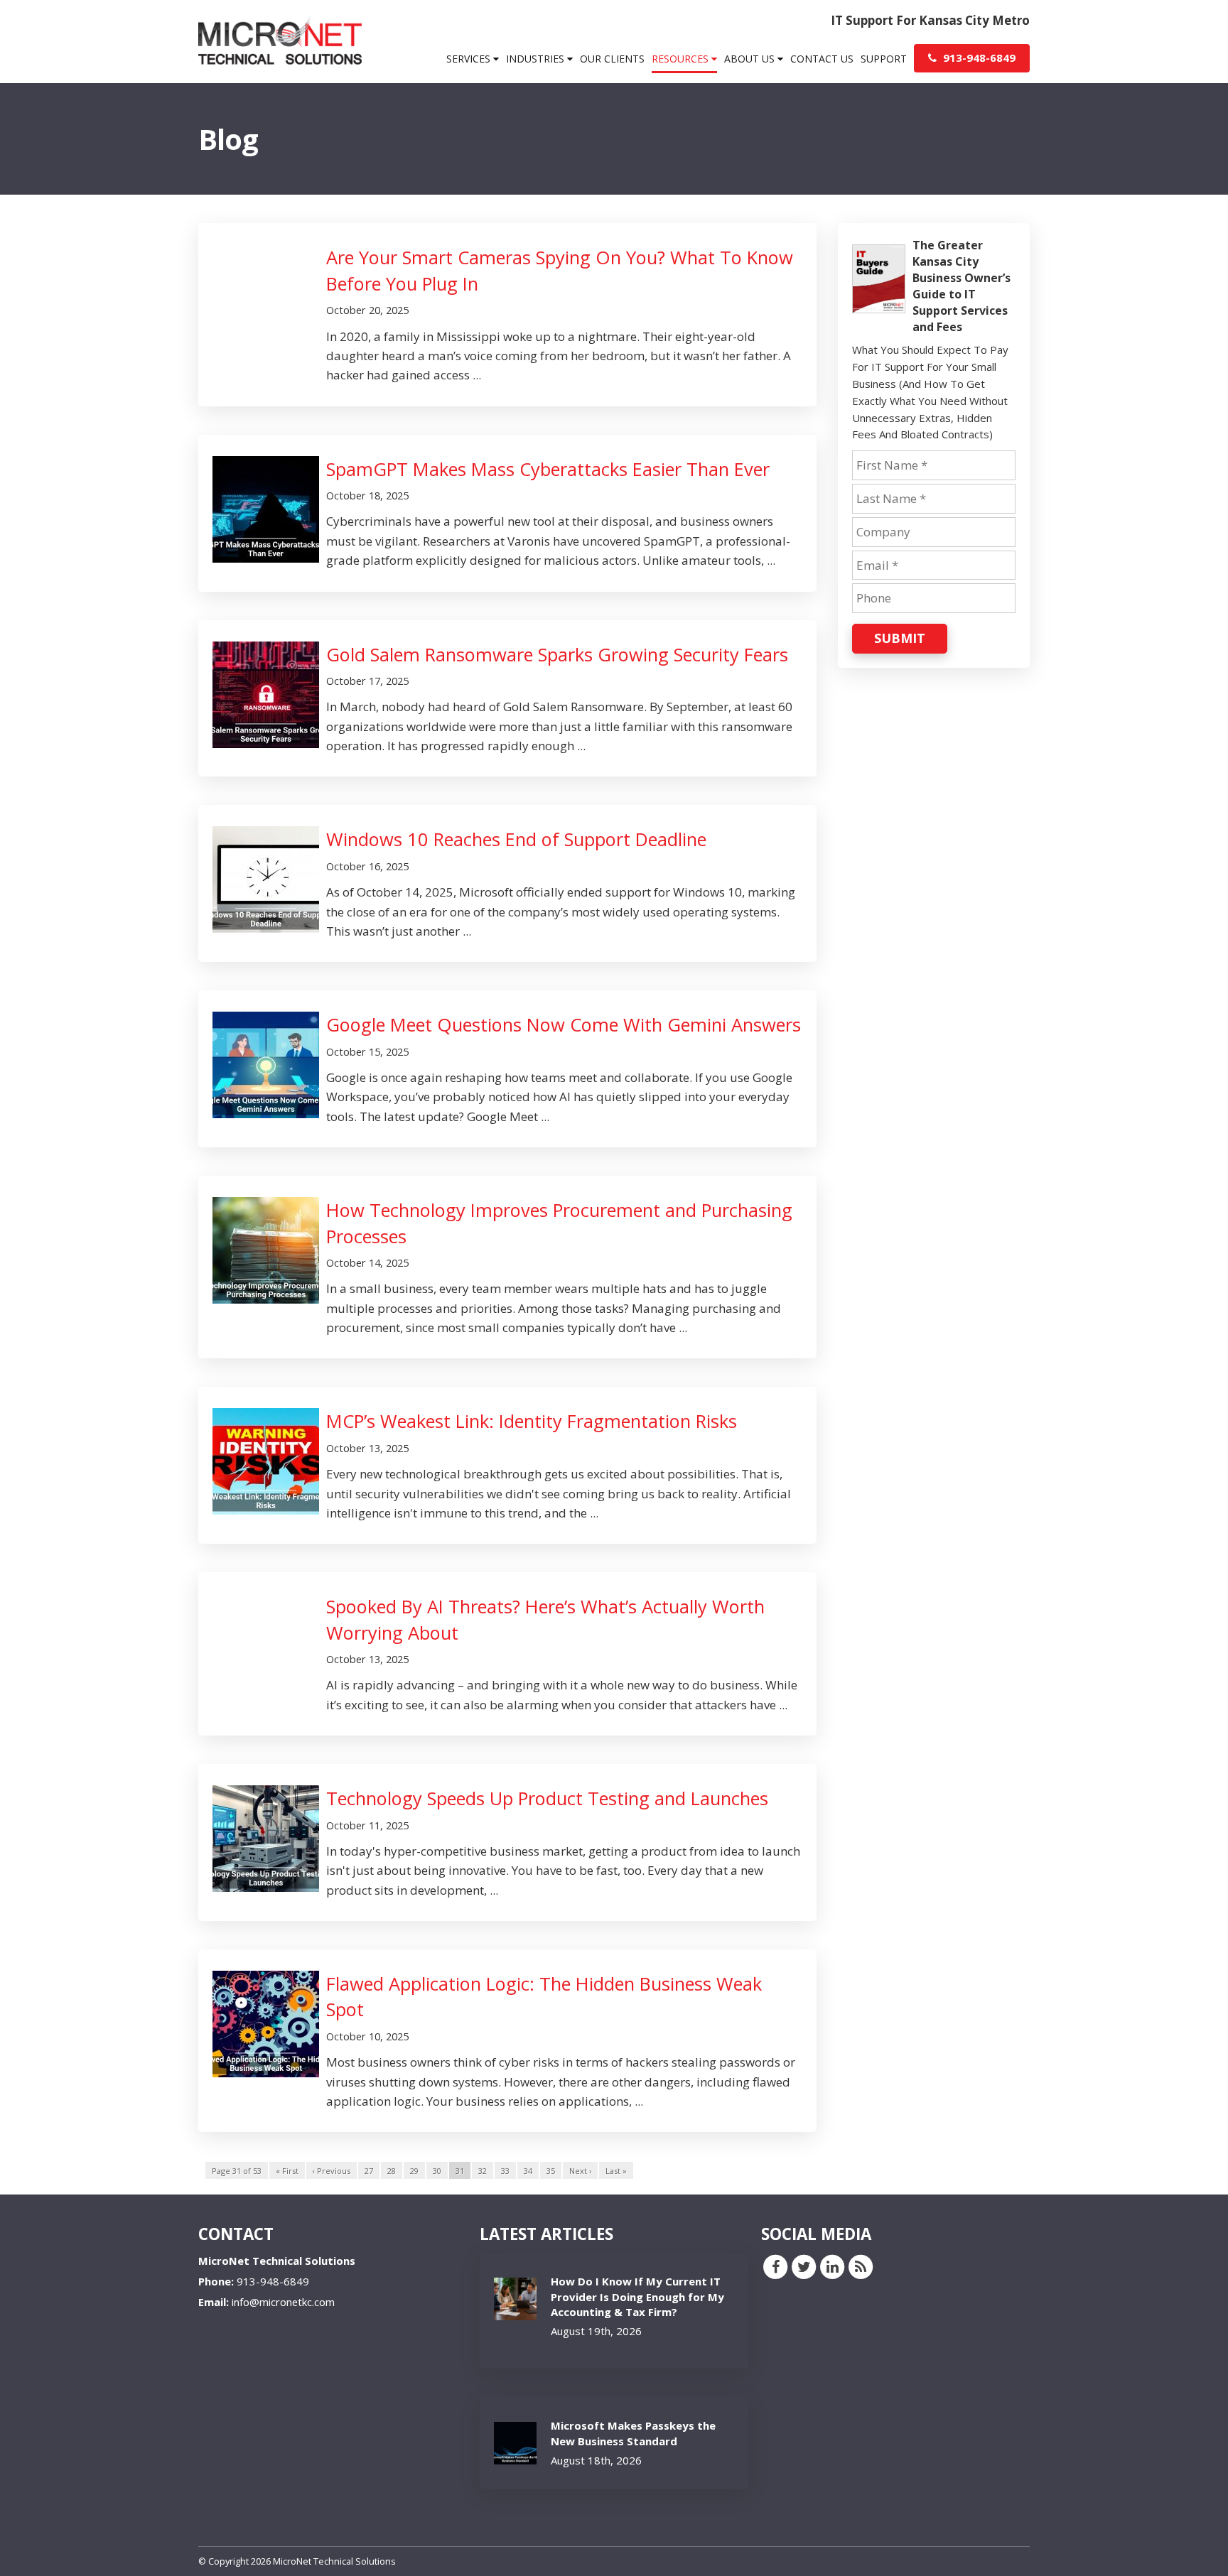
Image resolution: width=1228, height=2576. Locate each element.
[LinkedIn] (832, 2266)
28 (392, 2171)
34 (528, 2171)
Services (470, 59)
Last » (616, 2171)
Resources (682, 59)
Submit (900, 638)
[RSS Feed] (861, 2266)
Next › (580, 2171)
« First (287, 2171)
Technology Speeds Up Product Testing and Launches (547, 1798)
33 (505, 2171)
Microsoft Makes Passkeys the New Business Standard (633, 2433)
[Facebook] (775, 2266)
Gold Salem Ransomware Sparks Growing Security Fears (557, 654)
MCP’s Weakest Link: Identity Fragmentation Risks (532, 1421)
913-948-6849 (978, 58)
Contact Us (822, 59)
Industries (537, 59)
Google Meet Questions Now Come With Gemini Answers (564, 1024)
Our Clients (612, 59)
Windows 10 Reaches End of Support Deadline (516, 839)
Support (884, 59)
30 (437, 2171)
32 (483, 2171)
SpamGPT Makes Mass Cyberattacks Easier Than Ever (548, 469)
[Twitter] (804, 2266)
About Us (751, 59)
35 (551, 2171)
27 (369, 2171)
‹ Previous (332, 2171)
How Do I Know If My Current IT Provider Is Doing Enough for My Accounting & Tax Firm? (637, 2296)
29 (414, 2171)
